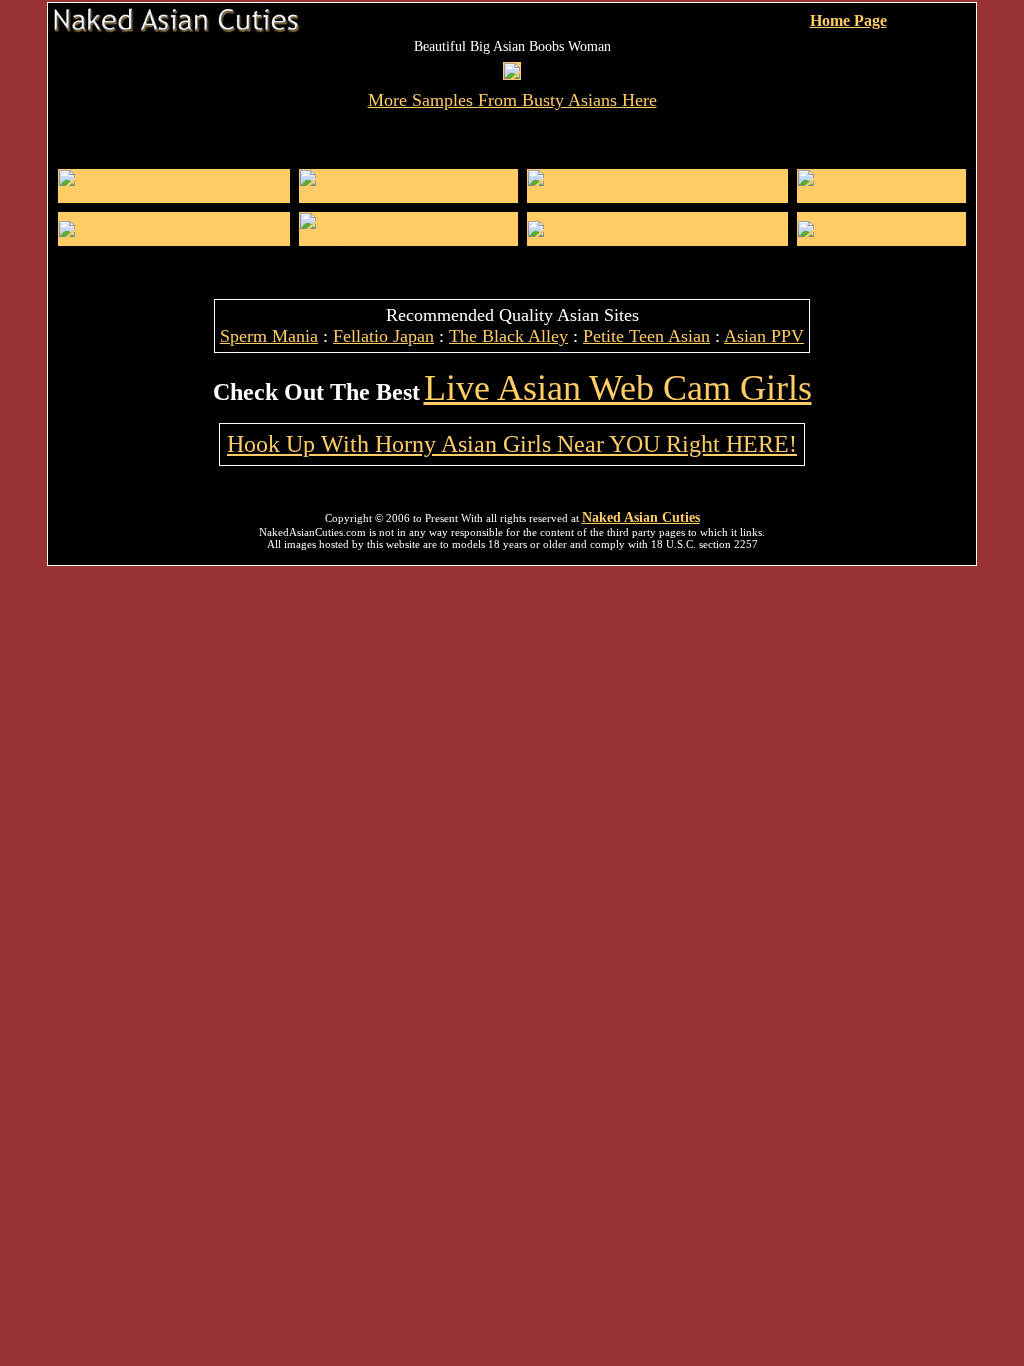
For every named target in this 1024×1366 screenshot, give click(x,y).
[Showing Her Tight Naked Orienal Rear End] (174, 193)
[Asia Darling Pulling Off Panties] (628, 228)
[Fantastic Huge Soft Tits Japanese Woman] (408, 236)
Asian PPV (764, 336)
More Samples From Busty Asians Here (512, 100)
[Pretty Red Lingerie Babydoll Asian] (408, 193)
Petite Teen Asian (646, 336)
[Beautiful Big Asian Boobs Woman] (512, 74)
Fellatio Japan (383, 336)
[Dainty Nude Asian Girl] (873, 228)
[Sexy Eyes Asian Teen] (129, 228)
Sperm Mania (269, 336)
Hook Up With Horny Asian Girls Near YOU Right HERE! (512, 444)
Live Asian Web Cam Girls (618, 388)
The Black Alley (508, 336)
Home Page (848, 20)
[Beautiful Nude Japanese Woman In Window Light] (657, 193)
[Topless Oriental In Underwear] (881, 193)
